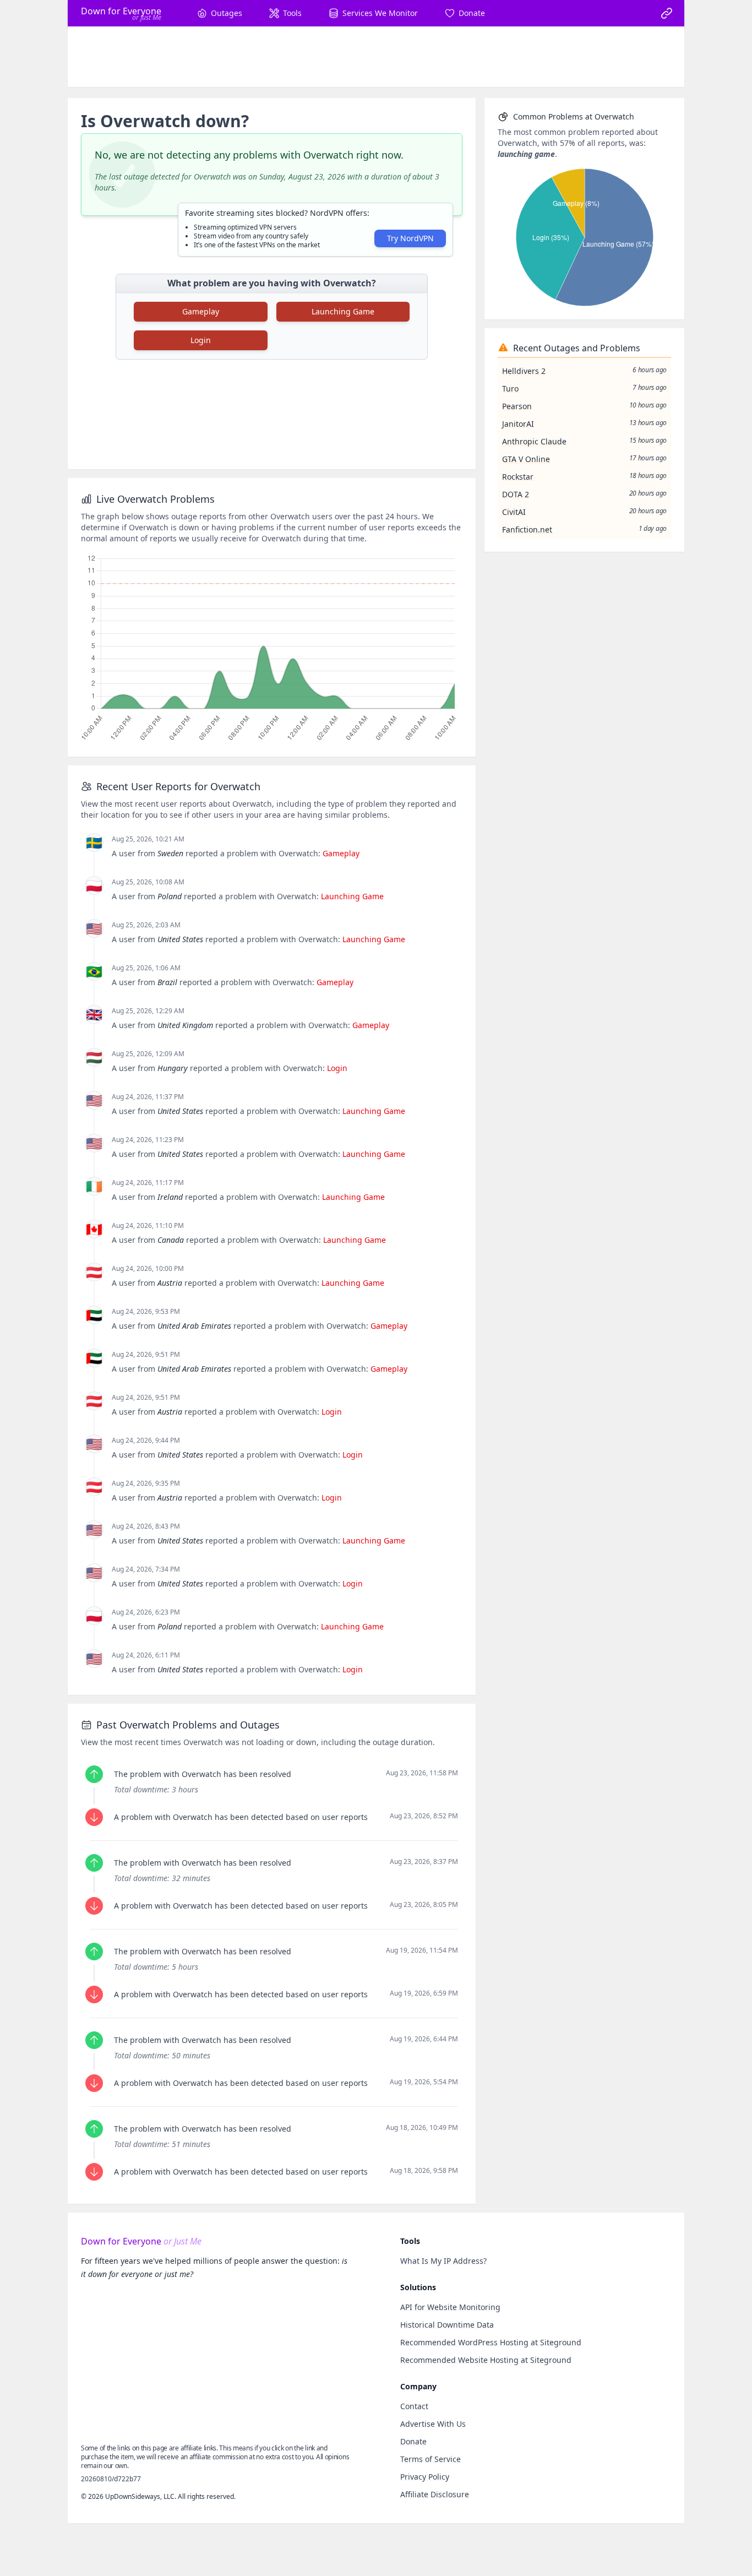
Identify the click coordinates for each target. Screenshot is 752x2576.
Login (201, 340)
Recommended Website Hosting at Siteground (486, 2360)
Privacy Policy (425, 2477)
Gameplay (201, 311)
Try (410, 238)
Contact (414, 2406)
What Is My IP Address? (443, 2261)
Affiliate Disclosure (435, 2494)
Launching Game (343, 311)
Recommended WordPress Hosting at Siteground (491, 2342)
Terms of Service (431, 2459)
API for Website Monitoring (450, 2307)
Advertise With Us (433, 2424)
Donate (413, 2441)
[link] (667, 13)
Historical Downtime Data (447, 2325)
